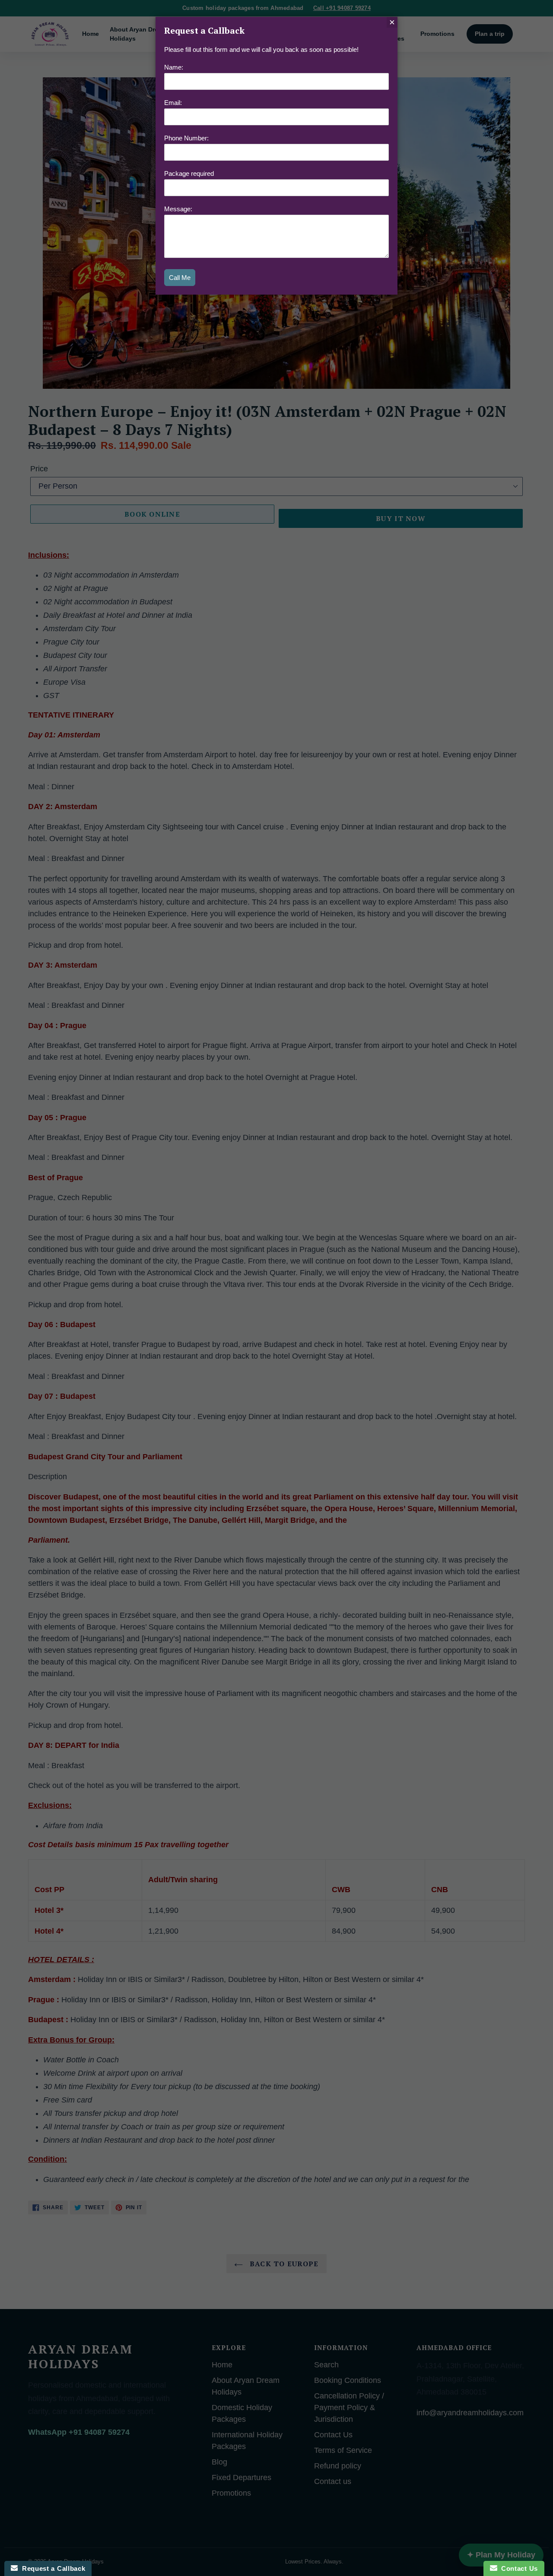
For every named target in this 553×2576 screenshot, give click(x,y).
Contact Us (518, 2568)
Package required (189, 173)
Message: (178, 209)
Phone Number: (186, 138)
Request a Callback (51, 2568)
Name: (174, 67)
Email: (173, 103)
